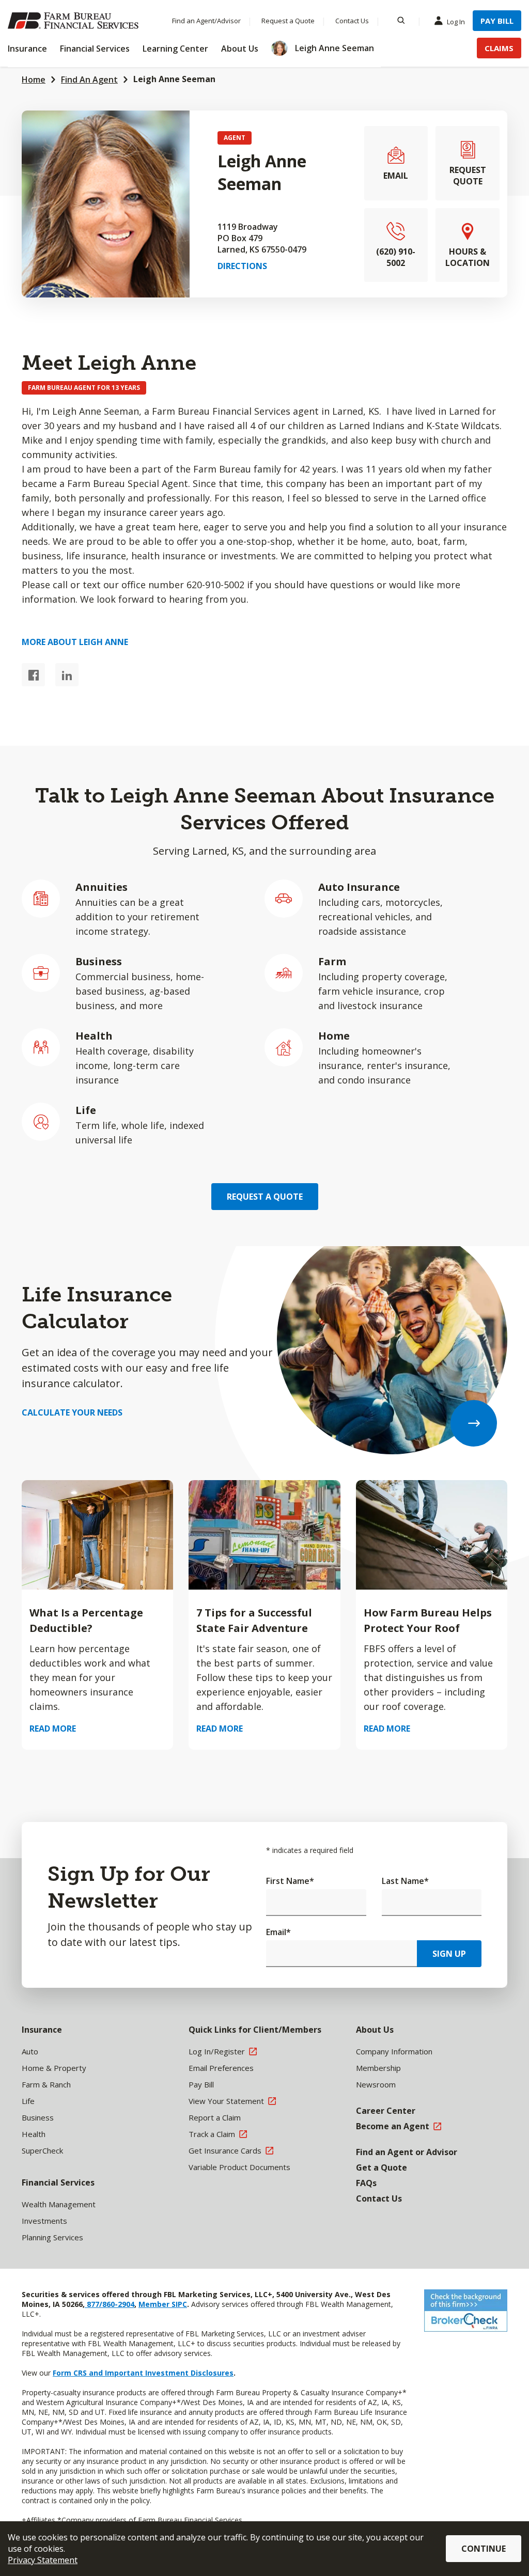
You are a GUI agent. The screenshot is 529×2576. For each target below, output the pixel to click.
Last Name (405, 1881)
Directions (242, 266)
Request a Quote (288, 21)
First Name (290, 1881)
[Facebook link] (33, 675)
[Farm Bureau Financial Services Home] (75, 21)
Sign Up (449, 1954)
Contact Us (352, 21)
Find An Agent (89, 80)
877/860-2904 (110, 2304)
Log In (456, 22)
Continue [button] (484, 2549)
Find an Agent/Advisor (206, 21)
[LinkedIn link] (67, 675)
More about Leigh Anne (75, 642)
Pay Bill (497, 21)
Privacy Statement (43, 2560)
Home (34, 80)
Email (278, 1932)
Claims (499, 48)
